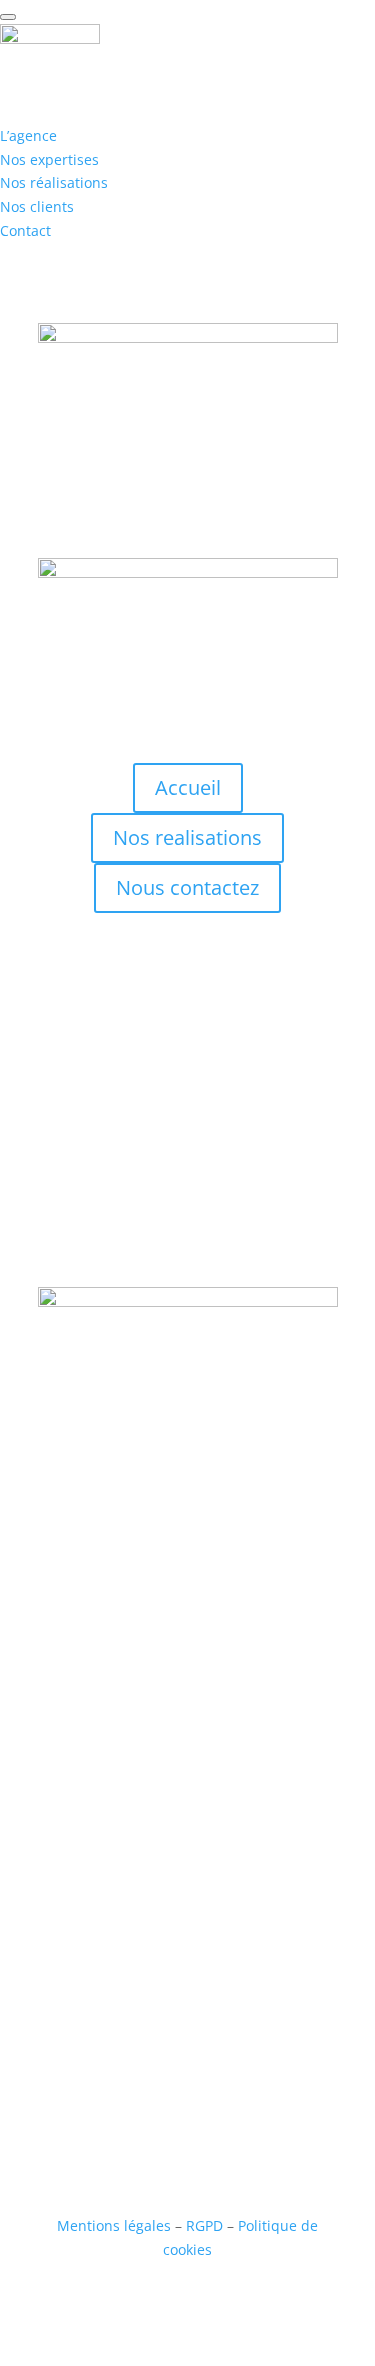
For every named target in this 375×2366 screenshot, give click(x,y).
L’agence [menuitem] (28, 135)
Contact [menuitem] (25, 230)
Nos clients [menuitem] (37, 206)
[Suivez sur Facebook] (128, 1772)
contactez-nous (187, 1231)
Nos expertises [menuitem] (49, 159)
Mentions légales (114, 2225)
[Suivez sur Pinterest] (248, 1772)
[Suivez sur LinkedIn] (208, 1772)
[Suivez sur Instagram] (168, 1772)
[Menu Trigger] (8, 17)
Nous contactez (187, 887)
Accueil (188, 787)
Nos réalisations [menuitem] (54, 182)
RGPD (204, 2225)
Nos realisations (187, 837)
